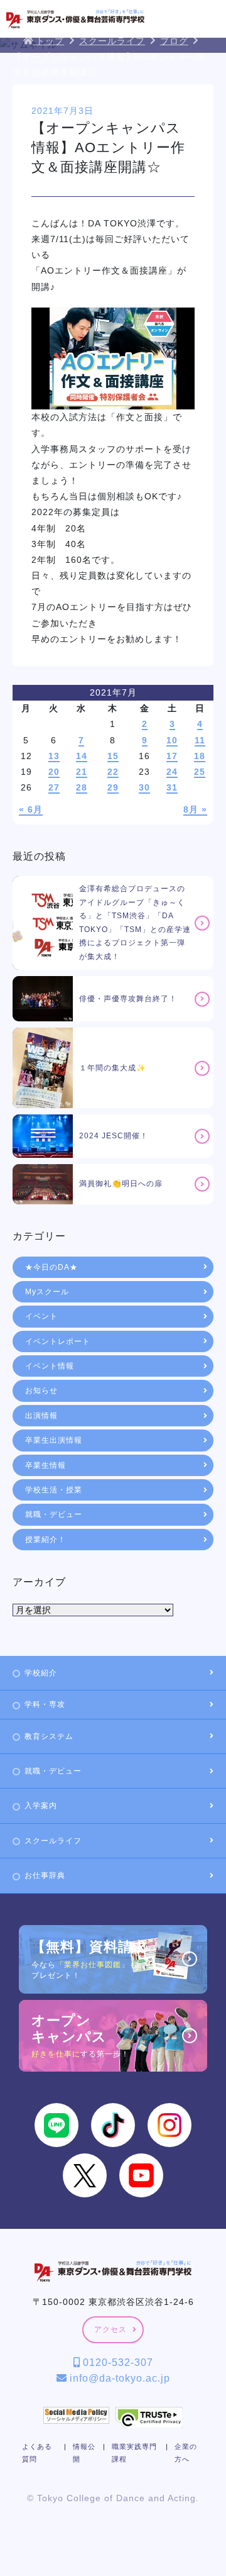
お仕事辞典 (45, 1875)
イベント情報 (50, 1366)
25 (200, 772)
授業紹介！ (46, 1540)
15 (113, 756)
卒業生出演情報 (54, 1440)
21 (82, 772)
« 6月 (31, 809)
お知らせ (41, 1391)
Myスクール (47, 1292)
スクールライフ (53, 1841)
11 (200, 740)
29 (113, 787)
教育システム (49, 1736)
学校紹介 (41, 1673)
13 (54, 756)
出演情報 (41, 1416)
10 (172, 740)
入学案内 (41, 1806)
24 (172, 772)
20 (54, 772)
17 (172, 756)
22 (113, 772)
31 (172, 787)
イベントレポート (58, 1341)
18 (200, 756)
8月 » (195, 809)
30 (144, 787)
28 (82, 787)
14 (82, 756)
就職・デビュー (54, 1514)
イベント (41, 1316)
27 (54, 787)
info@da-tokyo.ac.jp (118, 2378)
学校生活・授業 (54, 1490)
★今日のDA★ (51, 1267)
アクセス (110, 2329)
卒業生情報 (46, 1465)
